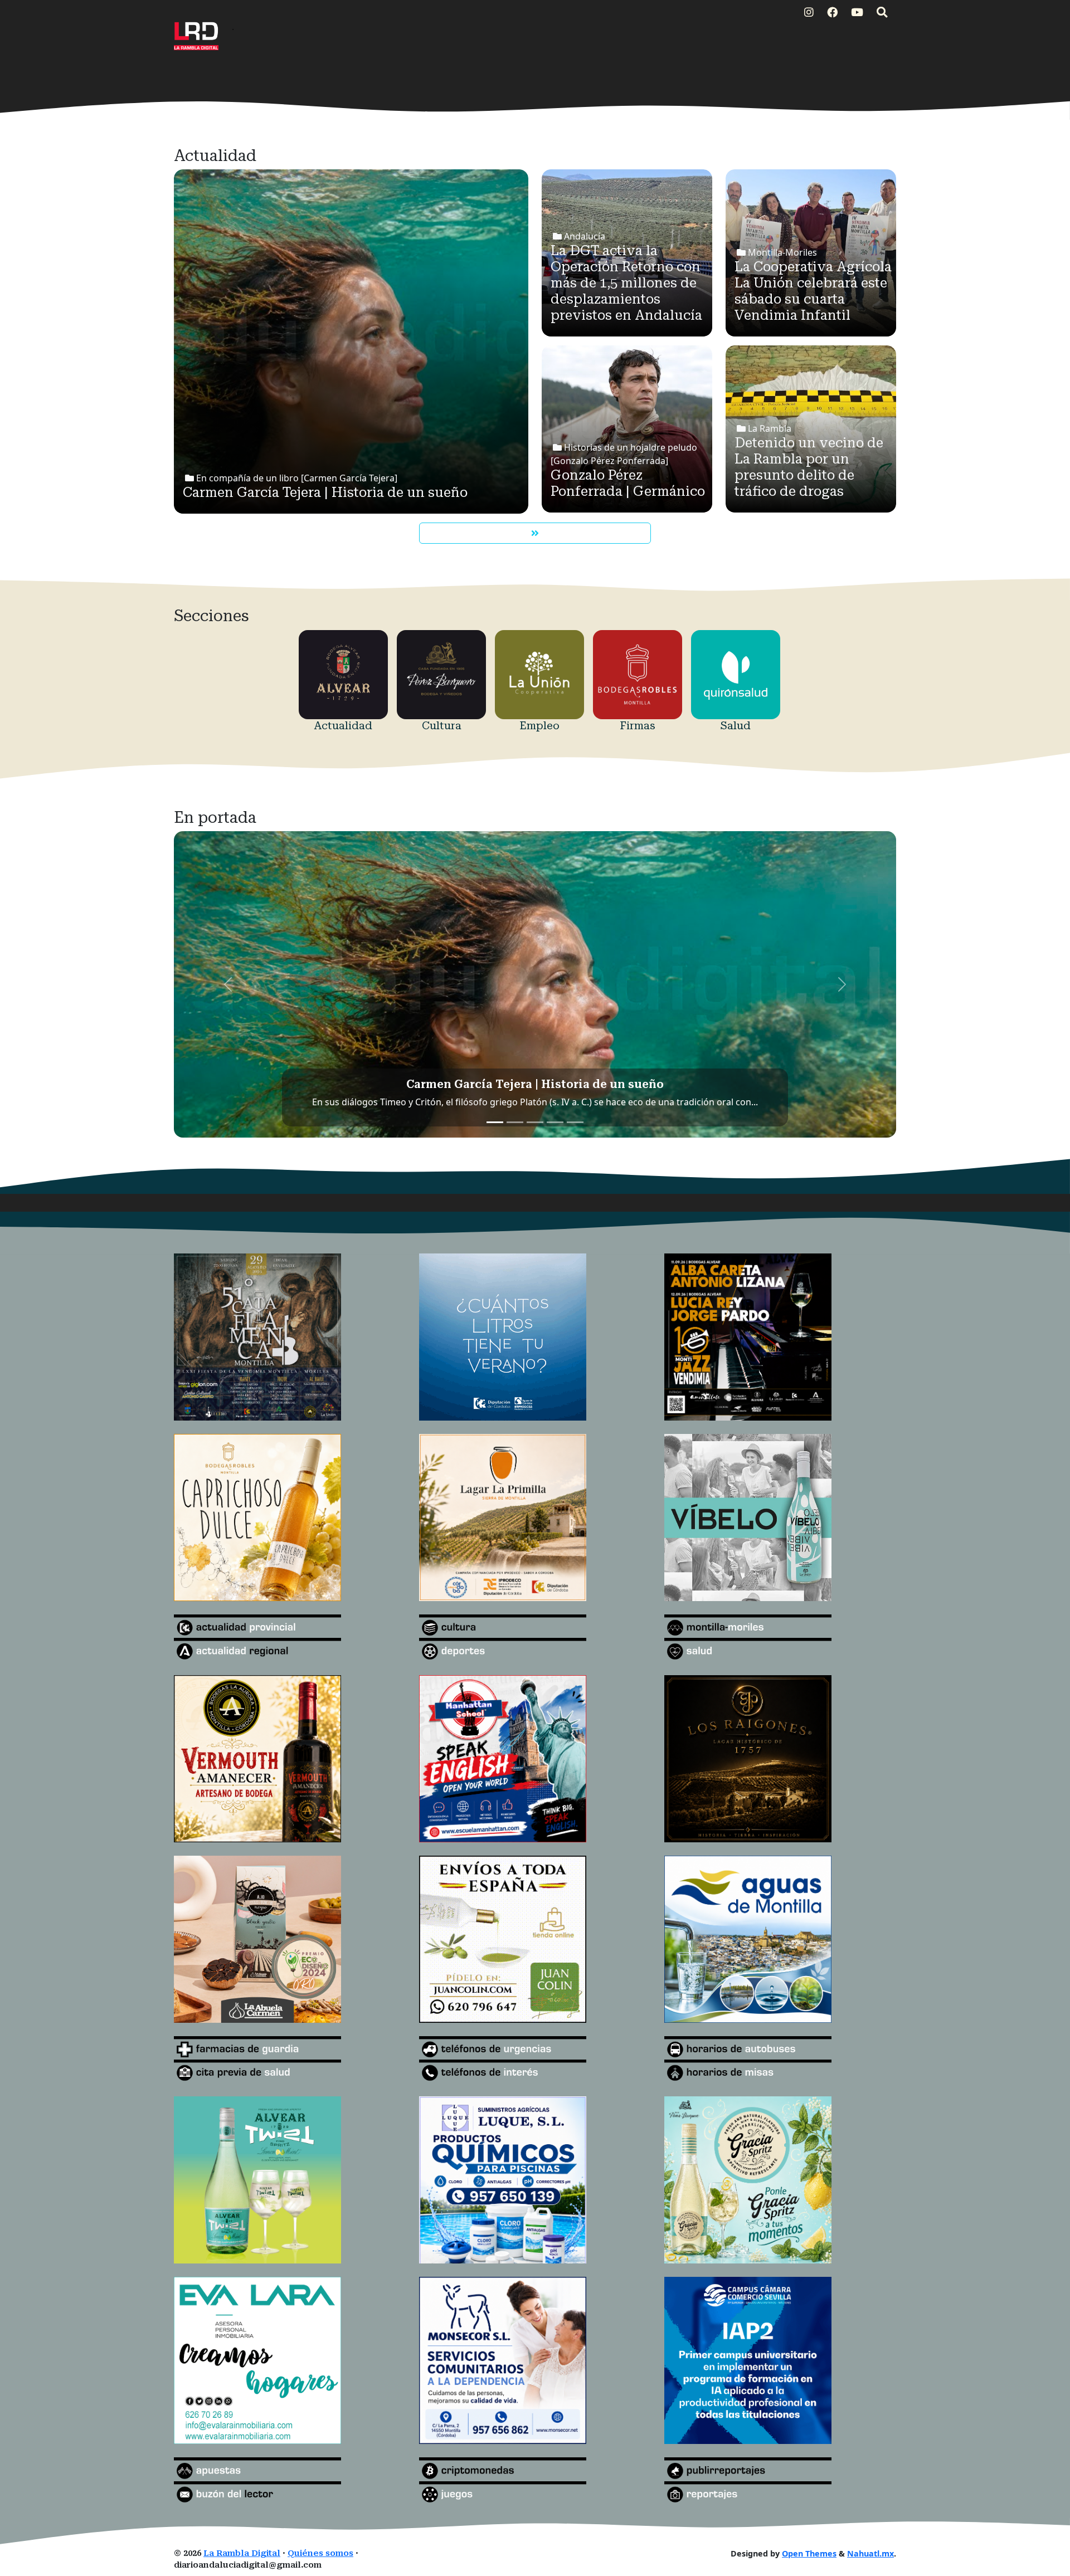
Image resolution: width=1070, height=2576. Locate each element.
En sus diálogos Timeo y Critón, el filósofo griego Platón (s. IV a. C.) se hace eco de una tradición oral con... (535, 1102)
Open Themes (809, 2553)
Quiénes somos (320, 2553)
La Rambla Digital (242, 2553)
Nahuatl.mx (870, 2553)
